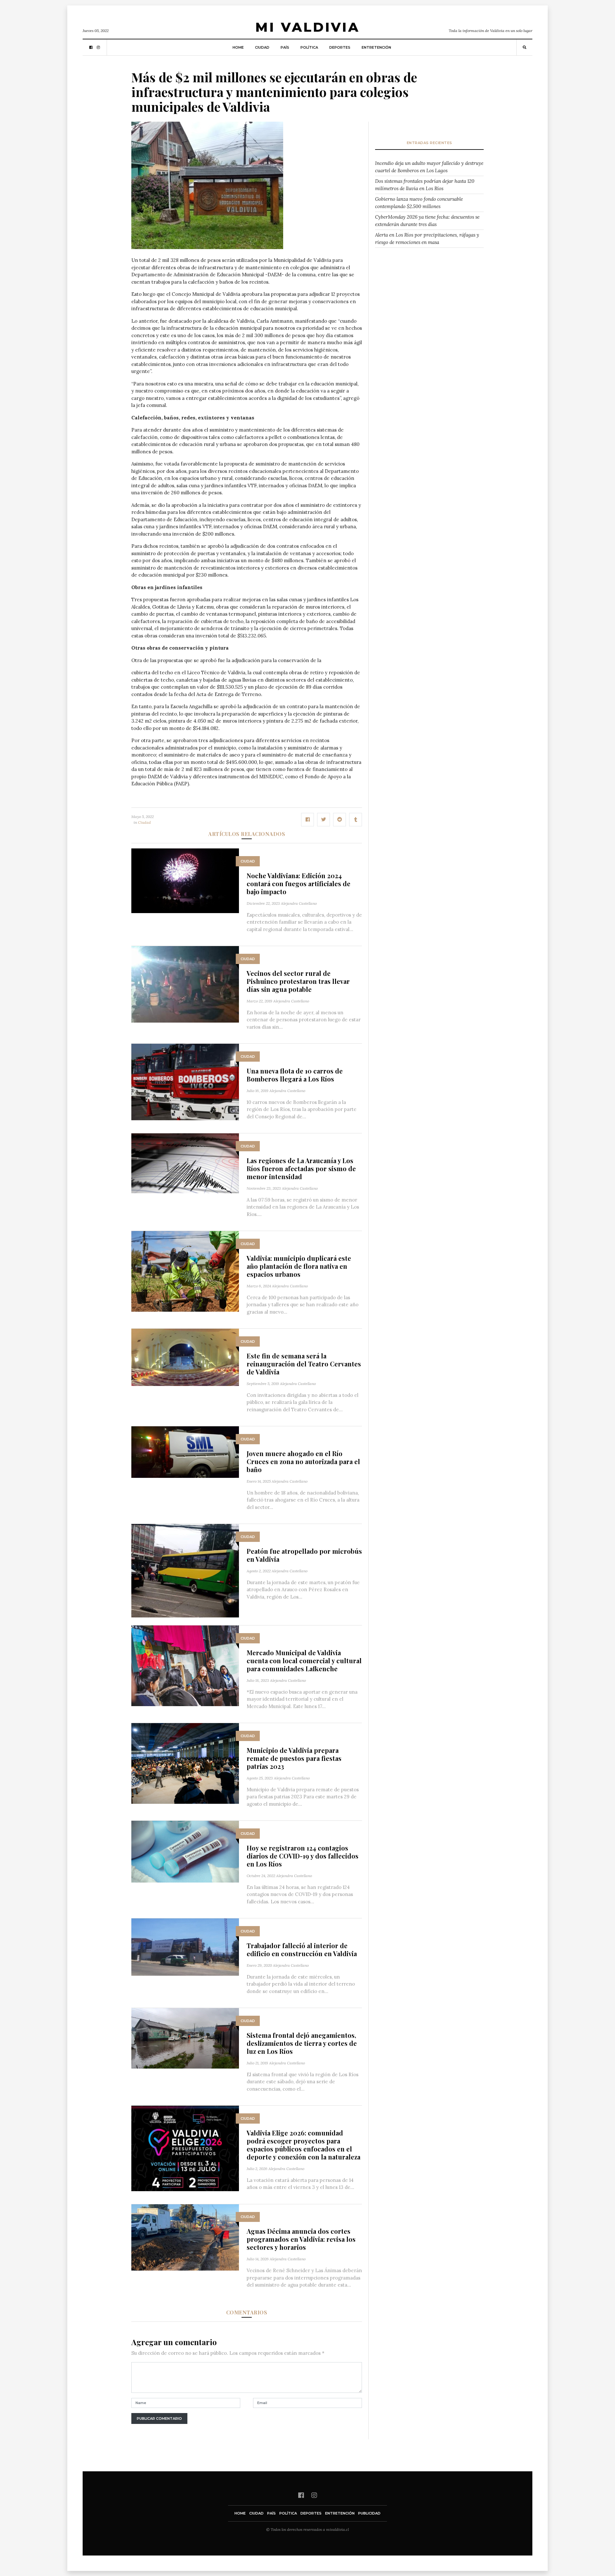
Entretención (376, 47)
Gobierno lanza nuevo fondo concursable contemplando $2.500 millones (419, 203)
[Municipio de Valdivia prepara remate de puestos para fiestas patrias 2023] (185, 1763)
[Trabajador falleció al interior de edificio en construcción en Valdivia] (185, 1947)
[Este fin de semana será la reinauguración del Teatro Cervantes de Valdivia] (185, 1357)
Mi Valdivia (307, 27)
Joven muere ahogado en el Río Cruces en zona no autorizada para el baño (303, 1461)
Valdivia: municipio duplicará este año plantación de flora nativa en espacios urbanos (299, 1266)
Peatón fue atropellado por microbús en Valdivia (304, 1555)
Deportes (340, 47)
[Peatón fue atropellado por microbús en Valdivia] (185, 1570)
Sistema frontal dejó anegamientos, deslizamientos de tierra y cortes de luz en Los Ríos (302, 2043)
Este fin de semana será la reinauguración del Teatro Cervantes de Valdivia (304, 1364)
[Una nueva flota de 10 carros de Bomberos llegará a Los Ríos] (185, 1081)
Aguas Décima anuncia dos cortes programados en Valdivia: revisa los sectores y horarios (301, 2239)
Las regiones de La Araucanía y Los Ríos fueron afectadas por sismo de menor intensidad (301, 1168)
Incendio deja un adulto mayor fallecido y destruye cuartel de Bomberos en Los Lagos (429, 167)
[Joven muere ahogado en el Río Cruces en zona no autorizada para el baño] (185, 1451)
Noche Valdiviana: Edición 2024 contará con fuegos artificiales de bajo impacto (299, 883)
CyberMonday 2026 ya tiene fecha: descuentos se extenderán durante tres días (427, 221)
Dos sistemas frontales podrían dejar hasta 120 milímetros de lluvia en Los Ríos (425, 185)
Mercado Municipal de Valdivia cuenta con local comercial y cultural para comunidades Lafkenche (304, 1661)
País (285, 47)
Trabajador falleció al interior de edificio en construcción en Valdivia (302, 1949)
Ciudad (262, 47)
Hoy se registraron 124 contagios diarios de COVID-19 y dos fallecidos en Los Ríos (303, 1856)
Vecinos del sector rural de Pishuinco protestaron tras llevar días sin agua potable (298, 981)
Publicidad (369, 2513)
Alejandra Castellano (299, 903)
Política (309, 47)
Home (238, 47)
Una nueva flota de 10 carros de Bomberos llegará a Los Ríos (295, 1075)
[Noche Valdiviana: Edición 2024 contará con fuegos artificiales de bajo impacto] (185, 880)
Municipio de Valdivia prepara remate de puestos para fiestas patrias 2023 (294, 1758)
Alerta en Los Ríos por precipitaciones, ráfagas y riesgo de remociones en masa (427, 239)
